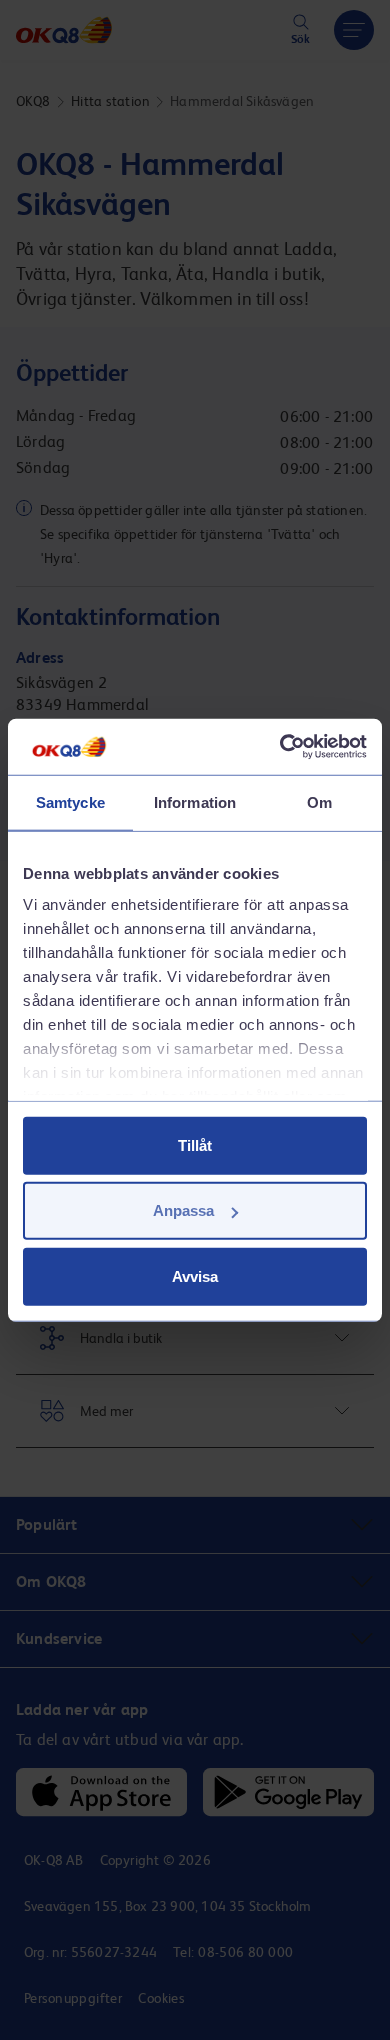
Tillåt (195, 1144)
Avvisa (195, 1275)
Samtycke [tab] (70, 801)
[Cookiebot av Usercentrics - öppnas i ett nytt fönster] (280, 747)
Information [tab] (195, 801)
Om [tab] (319, 801)
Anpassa (183, 1210)
